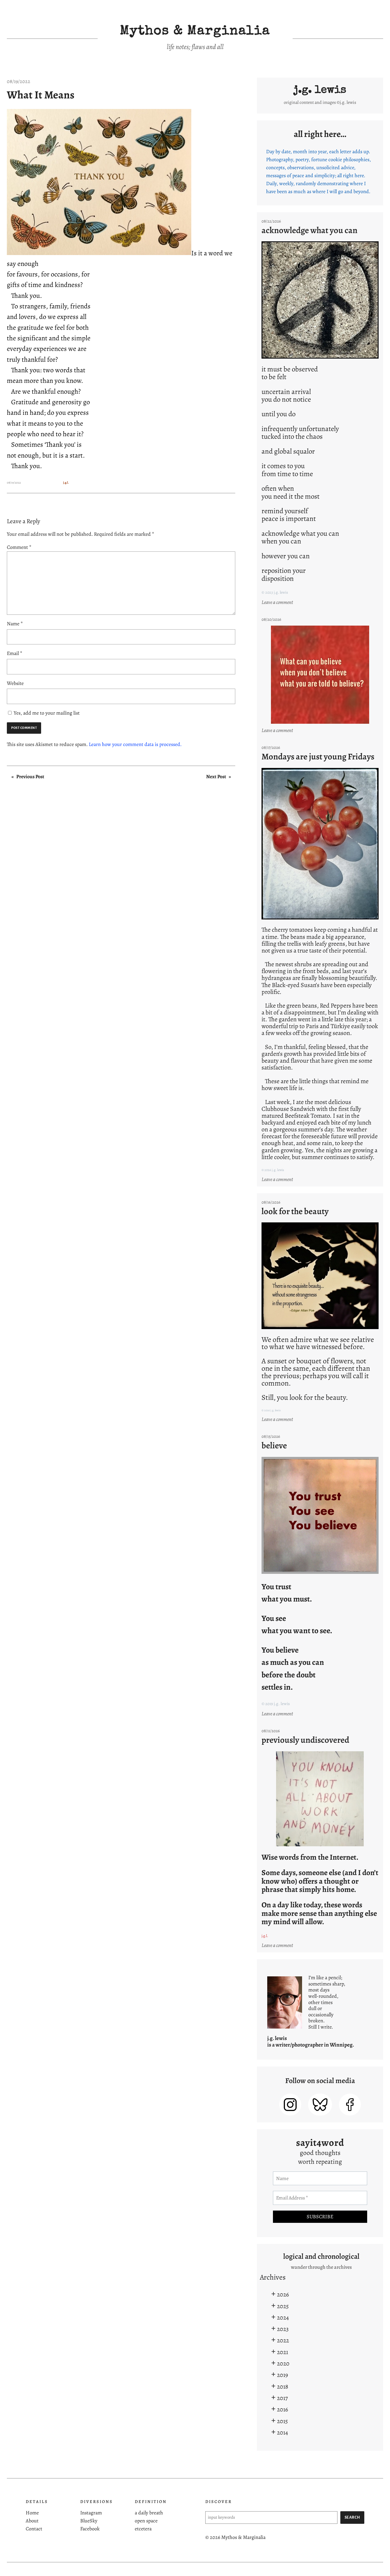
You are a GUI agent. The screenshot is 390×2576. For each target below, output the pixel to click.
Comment (19, 547)
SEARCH (352, 2517)
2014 (283, 2432)
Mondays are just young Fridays (318, 756)
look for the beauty (295, 1211)
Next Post (216, 777)
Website (15, 683)
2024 (283, 2317)
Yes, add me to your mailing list (46, 713)
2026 (283, 2294)
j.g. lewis (320, 90)
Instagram (91, 2513)
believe (274, 1445)
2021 (283, 2352)
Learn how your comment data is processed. (135, 744)
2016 (283, 2409)
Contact (34, 2529)
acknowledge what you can (309, 230)
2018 (283, 2386)
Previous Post (30, 777)
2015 (282, 2421)
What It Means (41, 95)
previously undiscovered (305, 1740)
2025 (283, 2306)
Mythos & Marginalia (195, 32)
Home (32, 2513)
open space (146, 2521)
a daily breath (149, 2513)
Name (15, 624)
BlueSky (89, 2521)
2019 (283, 2375)
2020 (283, 2363)
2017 (282, 2398)
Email (15, 653)
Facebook (90, 2529)
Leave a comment (278, 602)
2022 (283, 2340)
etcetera (143, 2529)
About (32, 2521)
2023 (283, 2329)
